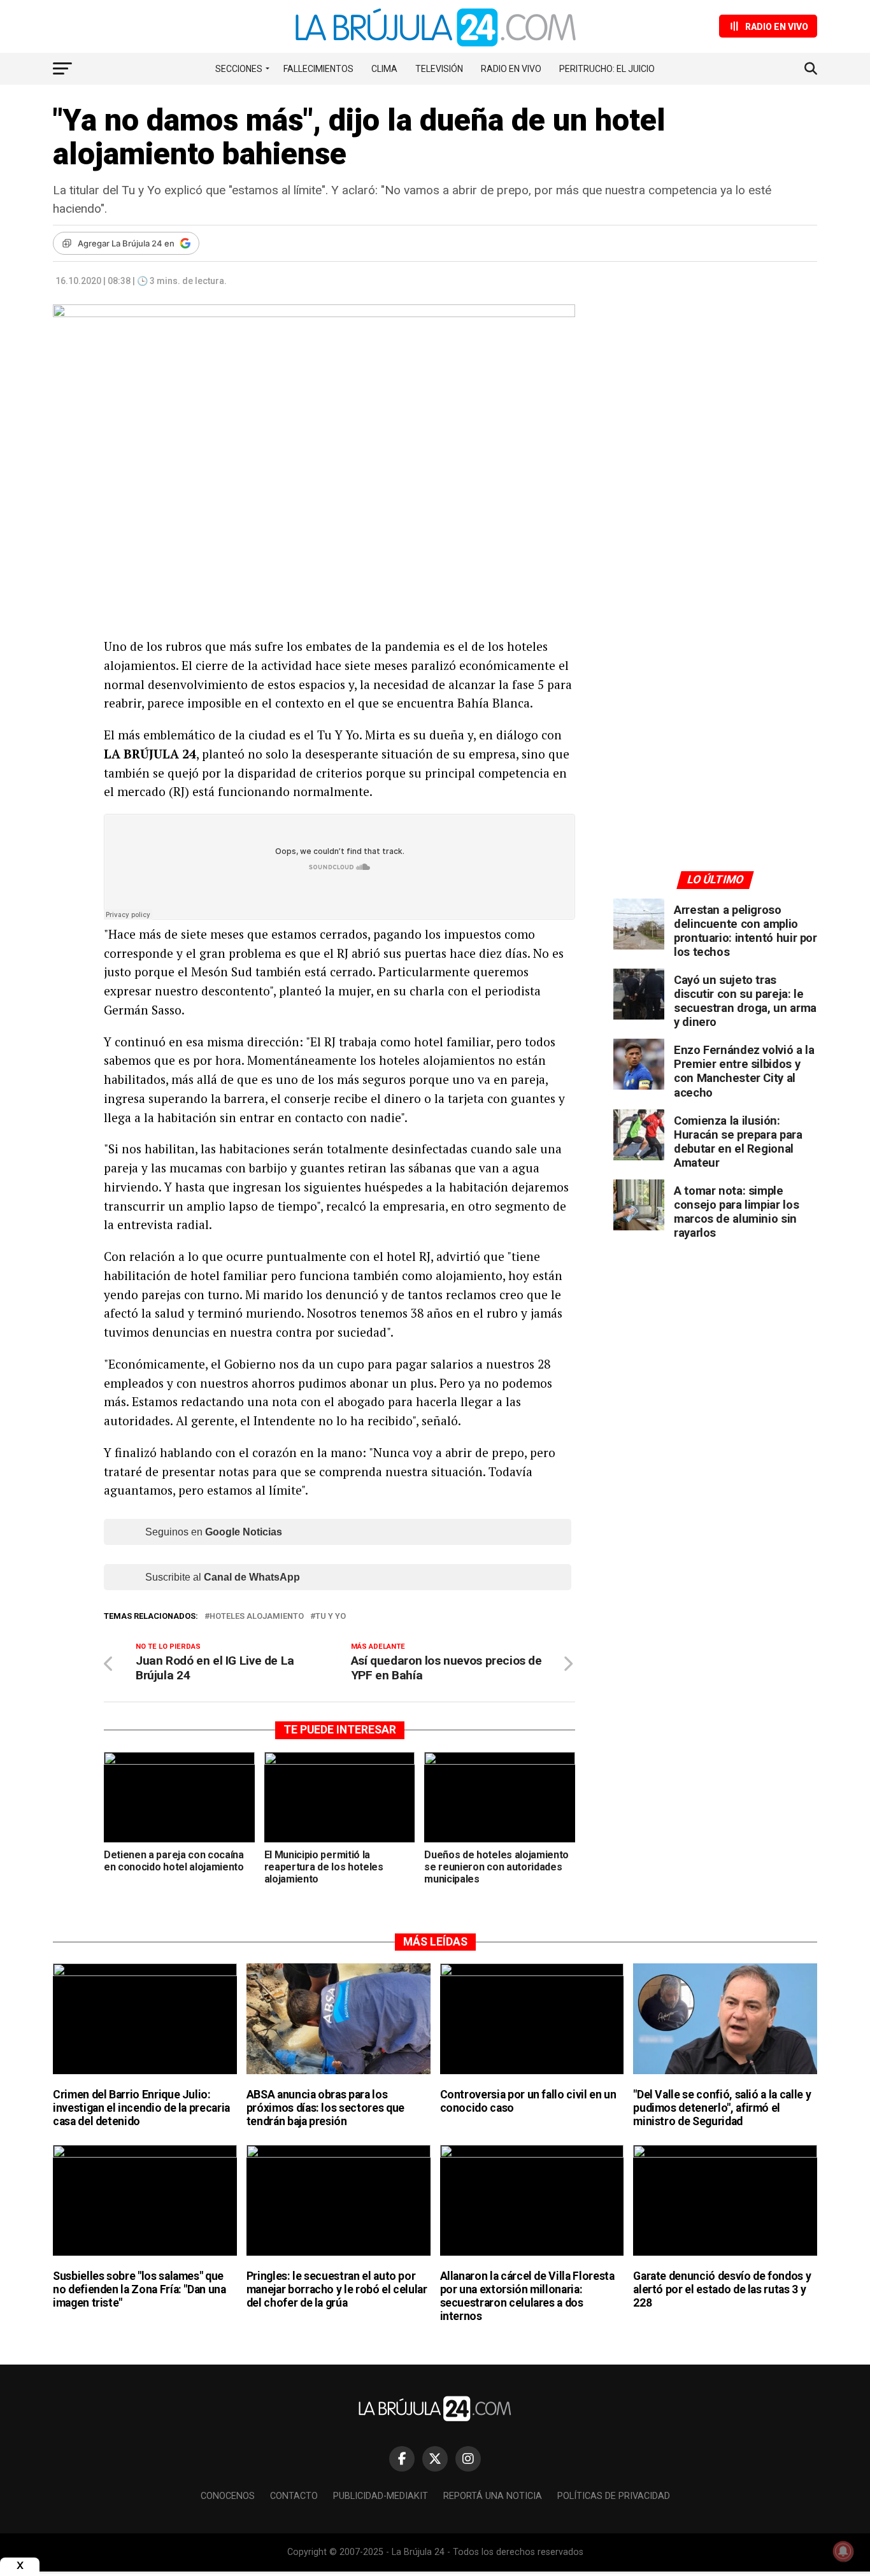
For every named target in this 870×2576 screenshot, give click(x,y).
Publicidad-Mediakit (381, 2496)
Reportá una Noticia (493, 2496)
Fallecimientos (318, 69)
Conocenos (228, 2496)
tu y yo (331, 1617)
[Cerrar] (20, 2565)
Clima (384, 69)
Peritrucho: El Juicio (607, 69)
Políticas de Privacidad (614, 2496)
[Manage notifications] (843, 2551)
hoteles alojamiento (257, 1617)
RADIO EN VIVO (511, 69)
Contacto (294, 2496)
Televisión (439, 69)
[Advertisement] (715, 422)
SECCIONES (239, 69)
